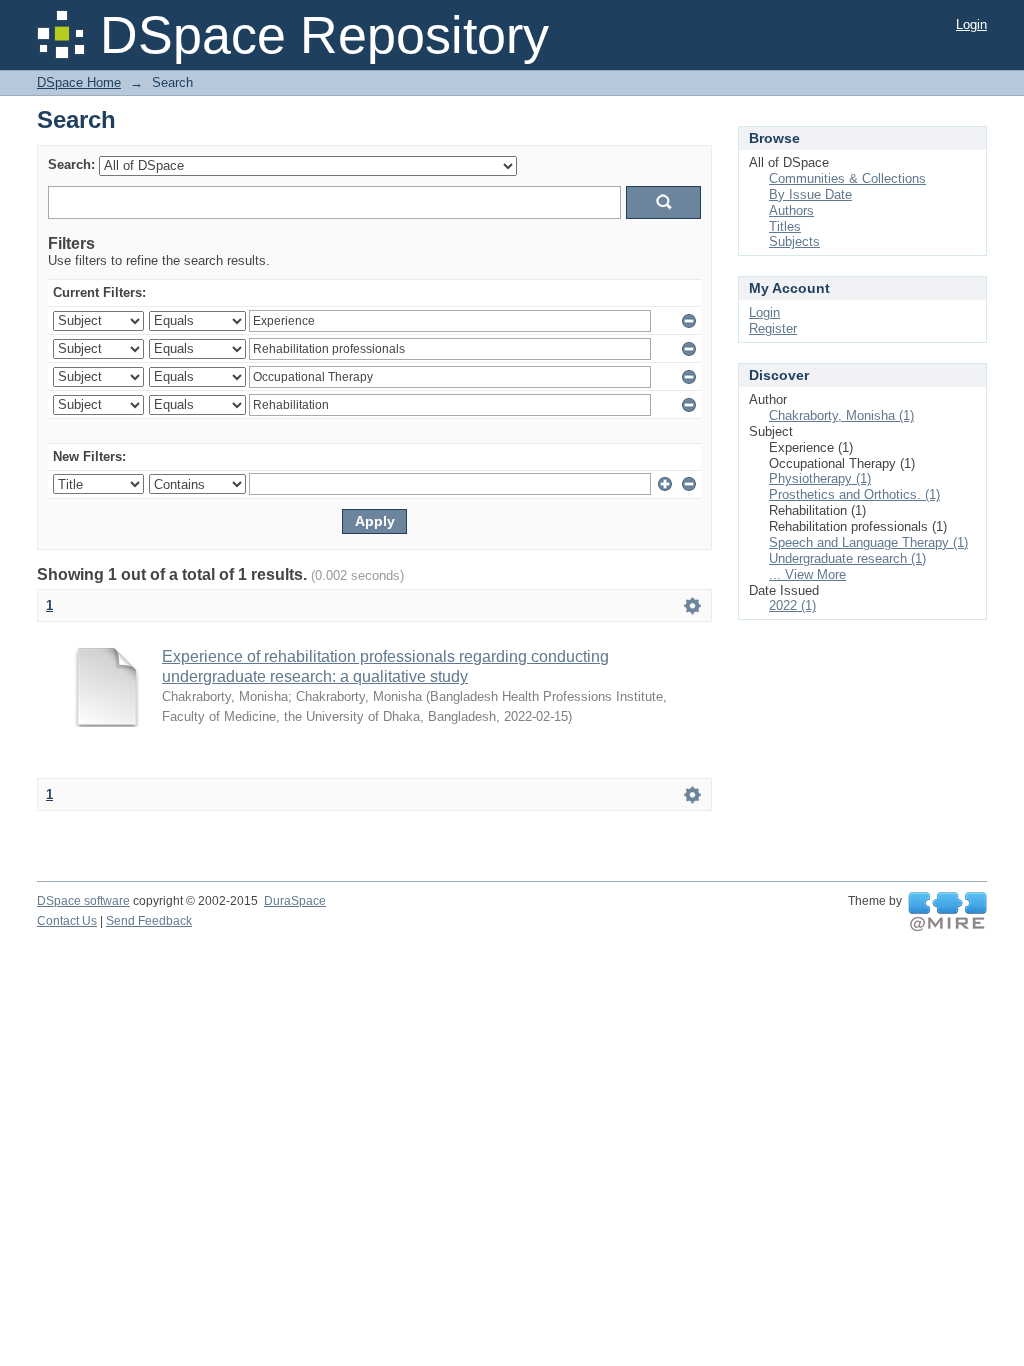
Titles (785, 226)
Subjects (794, 241)
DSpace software (83, 901)
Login (971, 24)
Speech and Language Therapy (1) (868, 542)
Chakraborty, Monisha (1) (841, 415)
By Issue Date (810, 194)
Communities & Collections (847, 178)
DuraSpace (295, 901)
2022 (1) (792, 605)
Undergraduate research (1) (847, 558)
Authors (791, 210)
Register (773, 328)
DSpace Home (79, 82)
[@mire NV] (947, 912)
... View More (807, 574)
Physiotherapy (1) (820, 478)
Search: (71, 164)
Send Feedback (149, 921)
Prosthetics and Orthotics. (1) (854, 494)
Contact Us (67, 921)
